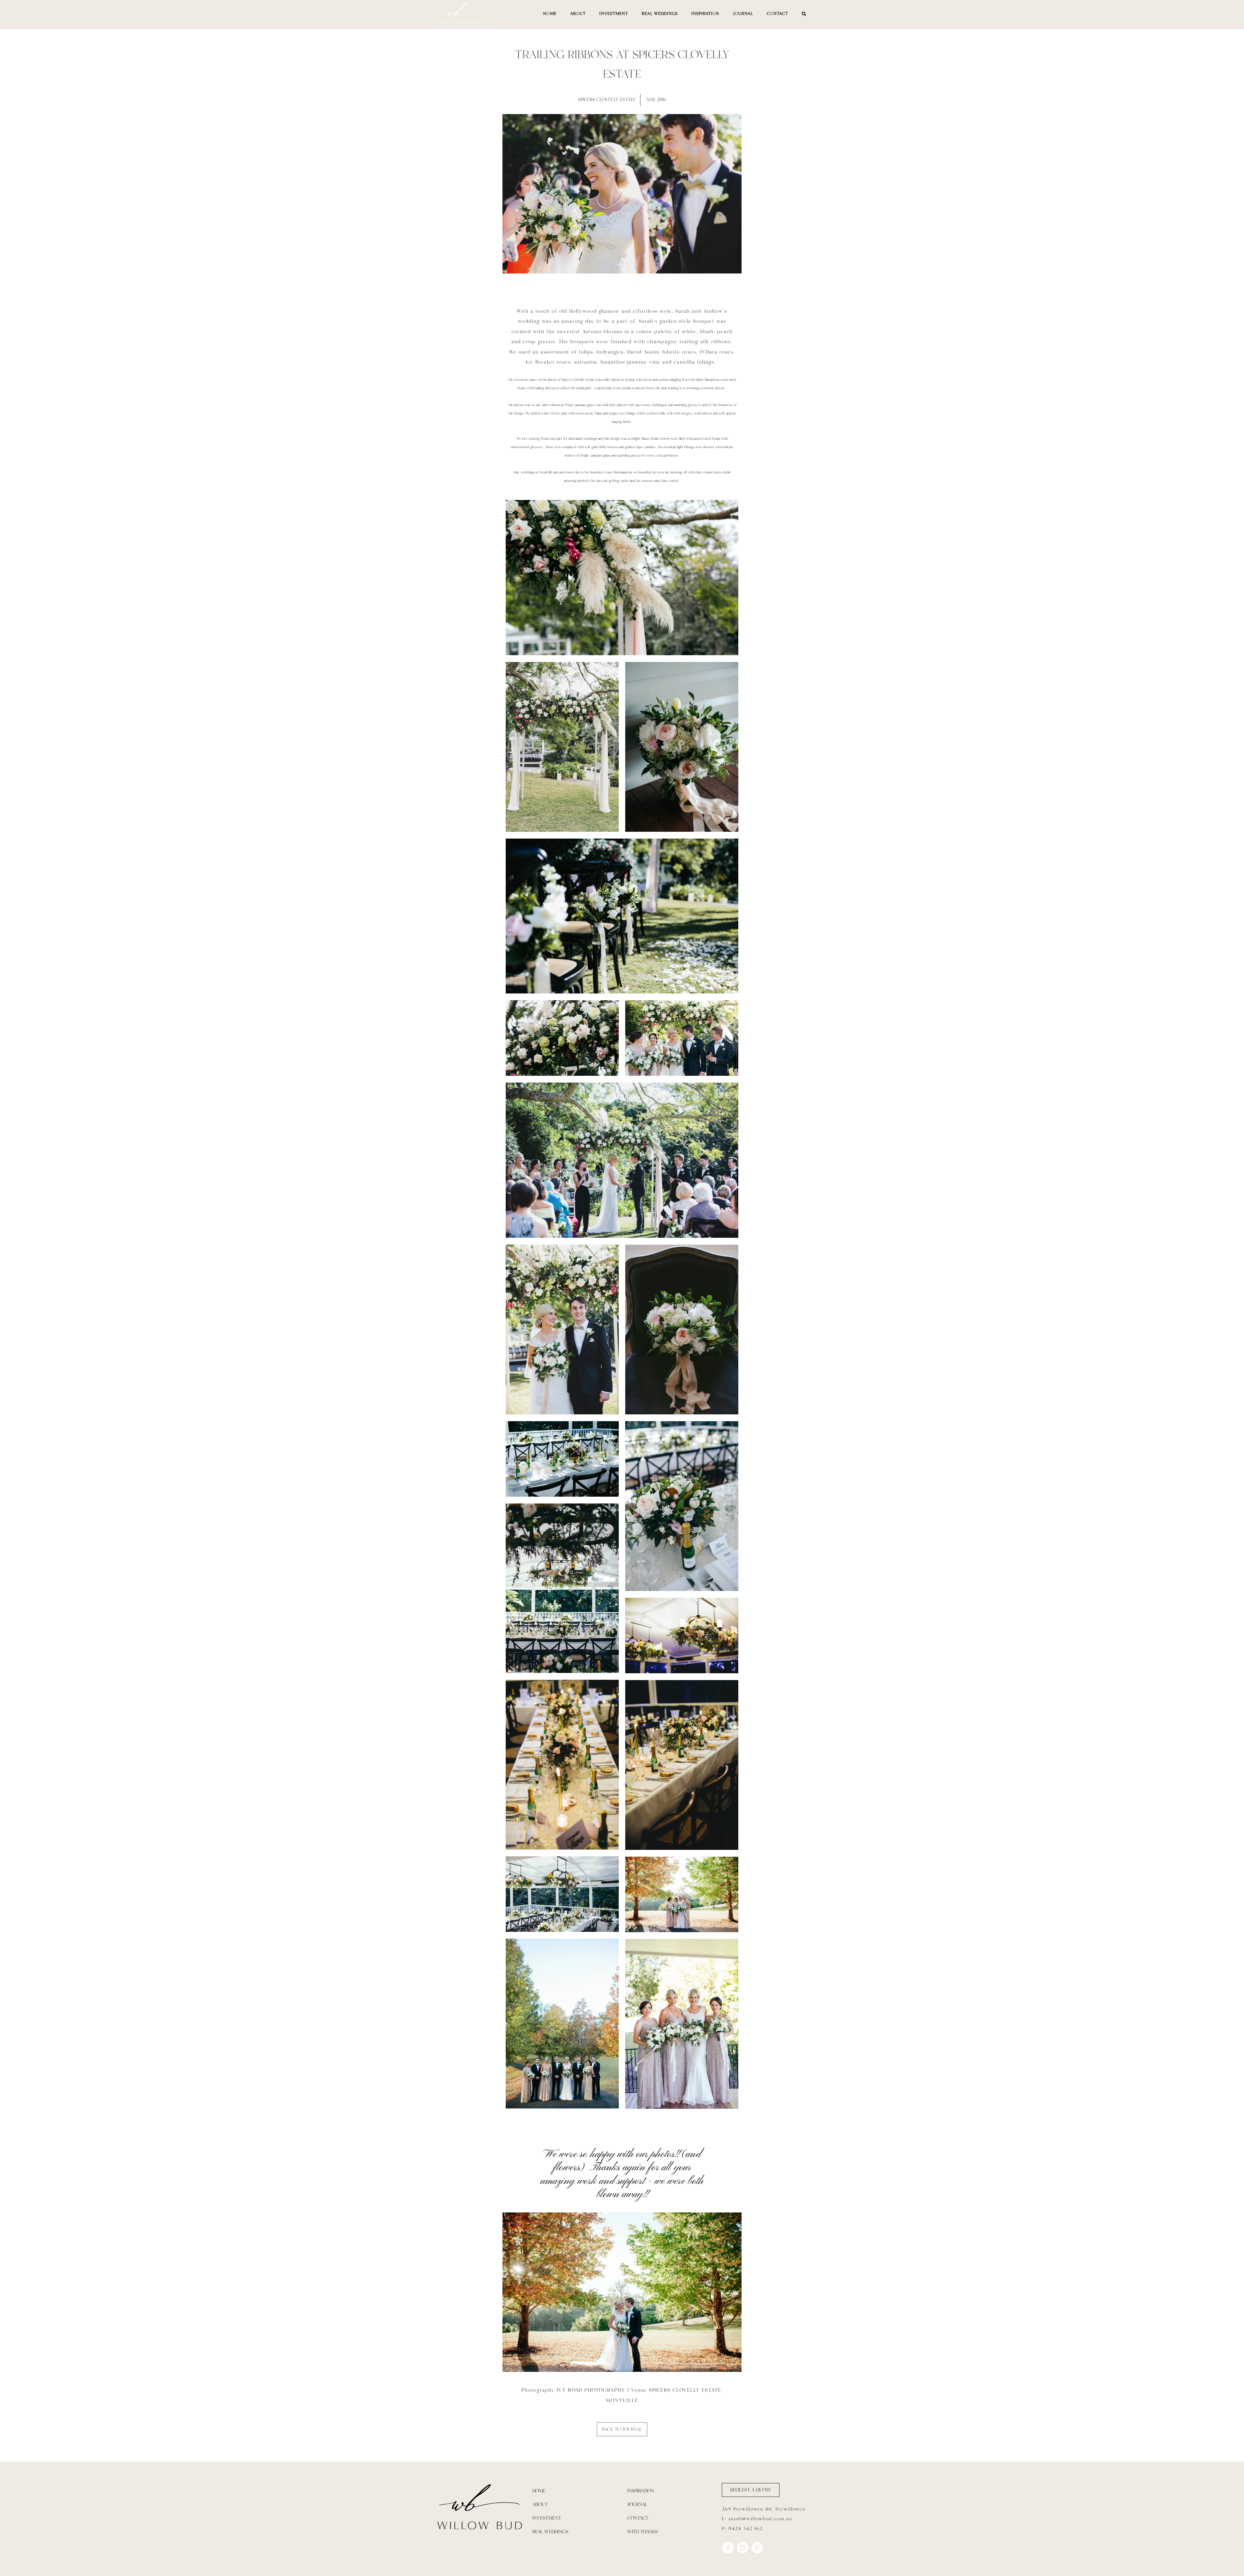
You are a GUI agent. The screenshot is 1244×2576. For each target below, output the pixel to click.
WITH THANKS (642, 2532)
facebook (728, 2548)
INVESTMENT (614, 14)
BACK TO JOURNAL (622, 2429)
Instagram (743, 2548)
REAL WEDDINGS (660, 14)
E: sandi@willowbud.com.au (757, 2519)
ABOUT (578, 14)
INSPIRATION (705, 14)
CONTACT (777, 14)
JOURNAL (743, 14)
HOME (550, 14)
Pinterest (757, 2548)
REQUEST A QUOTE (751, 2490)
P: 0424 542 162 (742, 2529)
